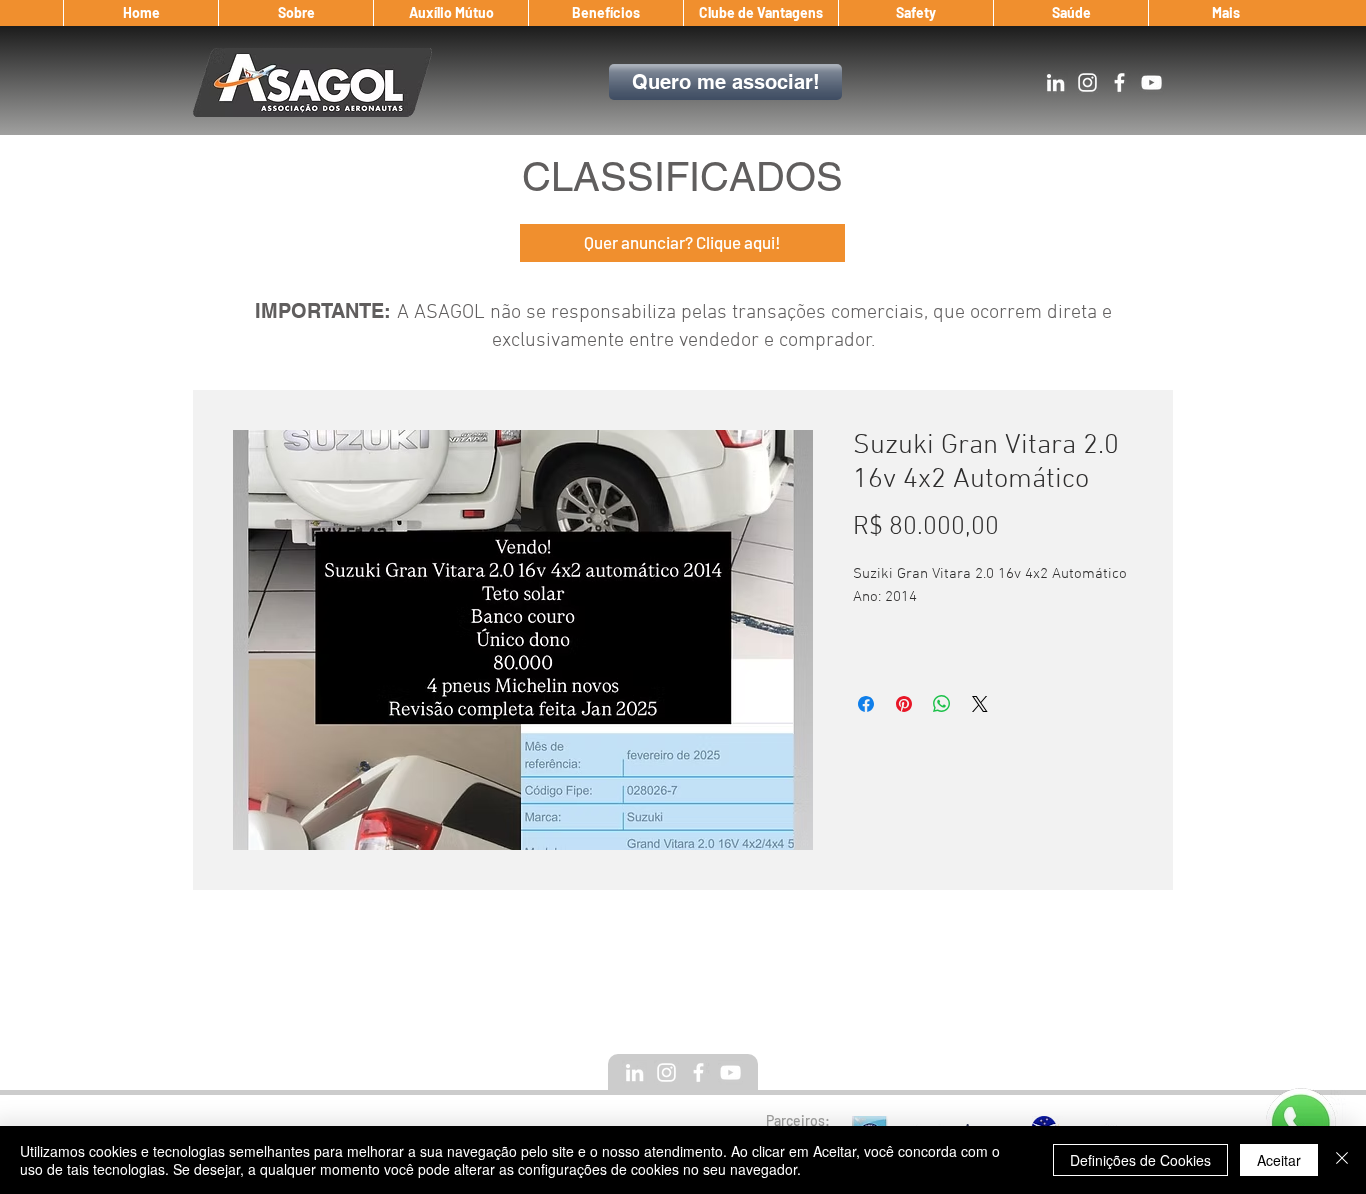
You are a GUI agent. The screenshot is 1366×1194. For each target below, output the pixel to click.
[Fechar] (1342, 1160)
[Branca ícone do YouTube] (1151, 82)
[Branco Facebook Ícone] (1119, 82)
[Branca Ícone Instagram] (1087, 82)
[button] (295, 13)
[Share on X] (980, 704)
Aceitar (1279, 1160)
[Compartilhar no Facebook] (866, 704)
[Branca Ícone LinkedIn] (1055, 82)
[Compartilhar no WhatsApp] (942, 704)
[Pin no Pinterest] (904, 704)
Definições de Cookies (1140, 1160)
